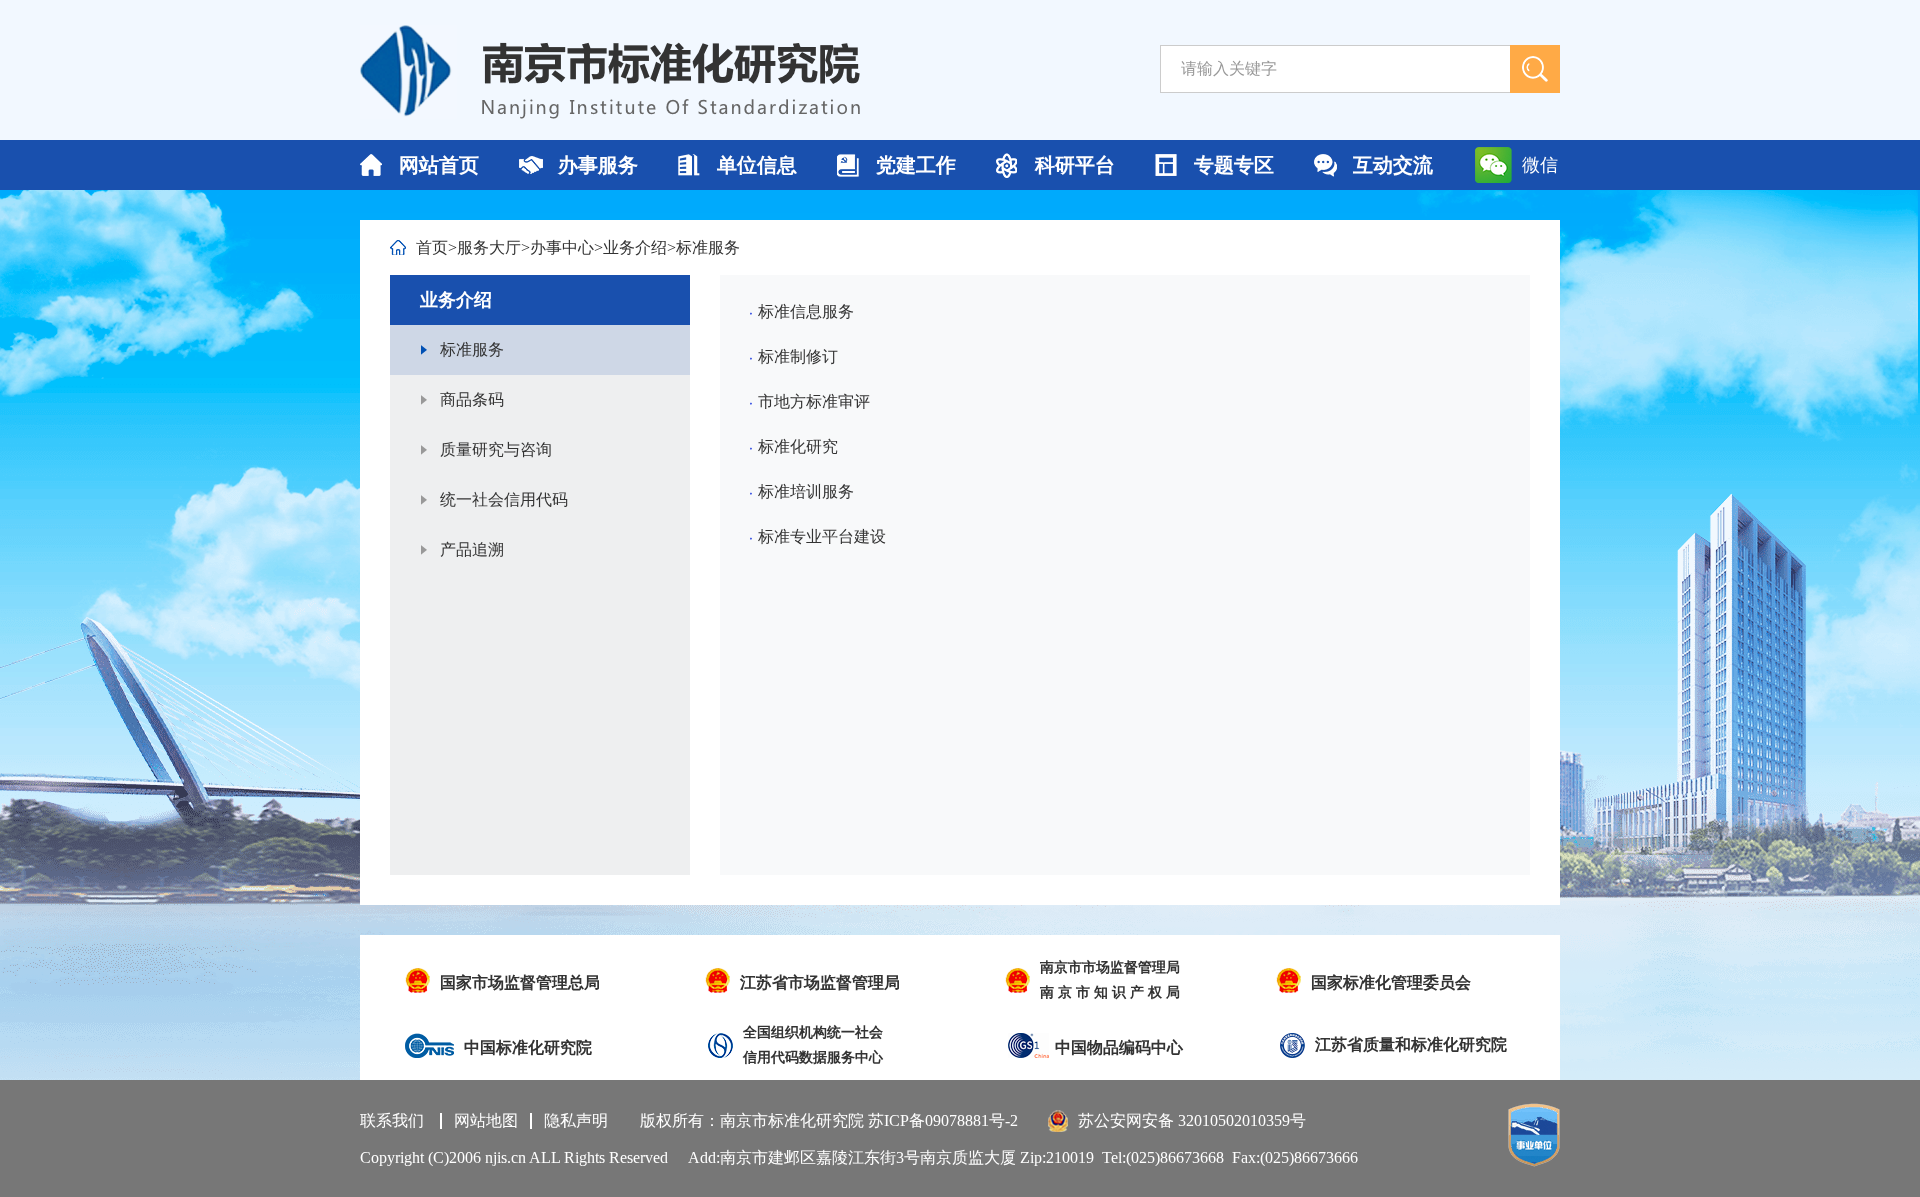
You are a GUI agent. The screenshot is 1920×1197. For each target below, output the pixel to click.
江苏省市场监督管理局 (820, 982)
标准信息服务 (806, 311)
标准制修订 (798, 356)
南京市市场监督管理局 (1110, 980)
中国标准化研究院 (528, 1047)
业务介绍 (635, 247)
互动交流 (1393, 165)
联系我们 (392, 1120)
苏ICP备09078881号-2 (943, 1120)
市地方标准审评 (814, 401)
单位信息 (757, 165)
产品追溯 (472, 549)
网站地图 (486, 1120)
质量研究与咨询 (496, 449)
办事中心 (562, 247)
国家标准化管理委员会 (1391, 982)
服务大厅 (489, 247)
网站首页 (439, 165)
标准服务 (708, 247)
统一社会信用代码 (504, 499)
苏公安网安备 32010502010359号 (1192, 1120)
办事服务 (598, 165)
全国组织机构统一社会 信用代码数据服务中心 (813, 1045)
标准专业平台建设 (822, 536)
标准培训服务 (806, 491)
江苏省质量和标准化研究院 (1411, 1044)
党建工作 (916, 165)
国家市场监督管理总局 (520, 982)
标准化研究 (798, 446)
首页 (432, 247)
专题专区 (1234, 165)
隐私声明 (576, 1120)
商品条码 (472, 399)
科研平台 (1075, 165)
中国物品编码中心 (1119, 1047)
